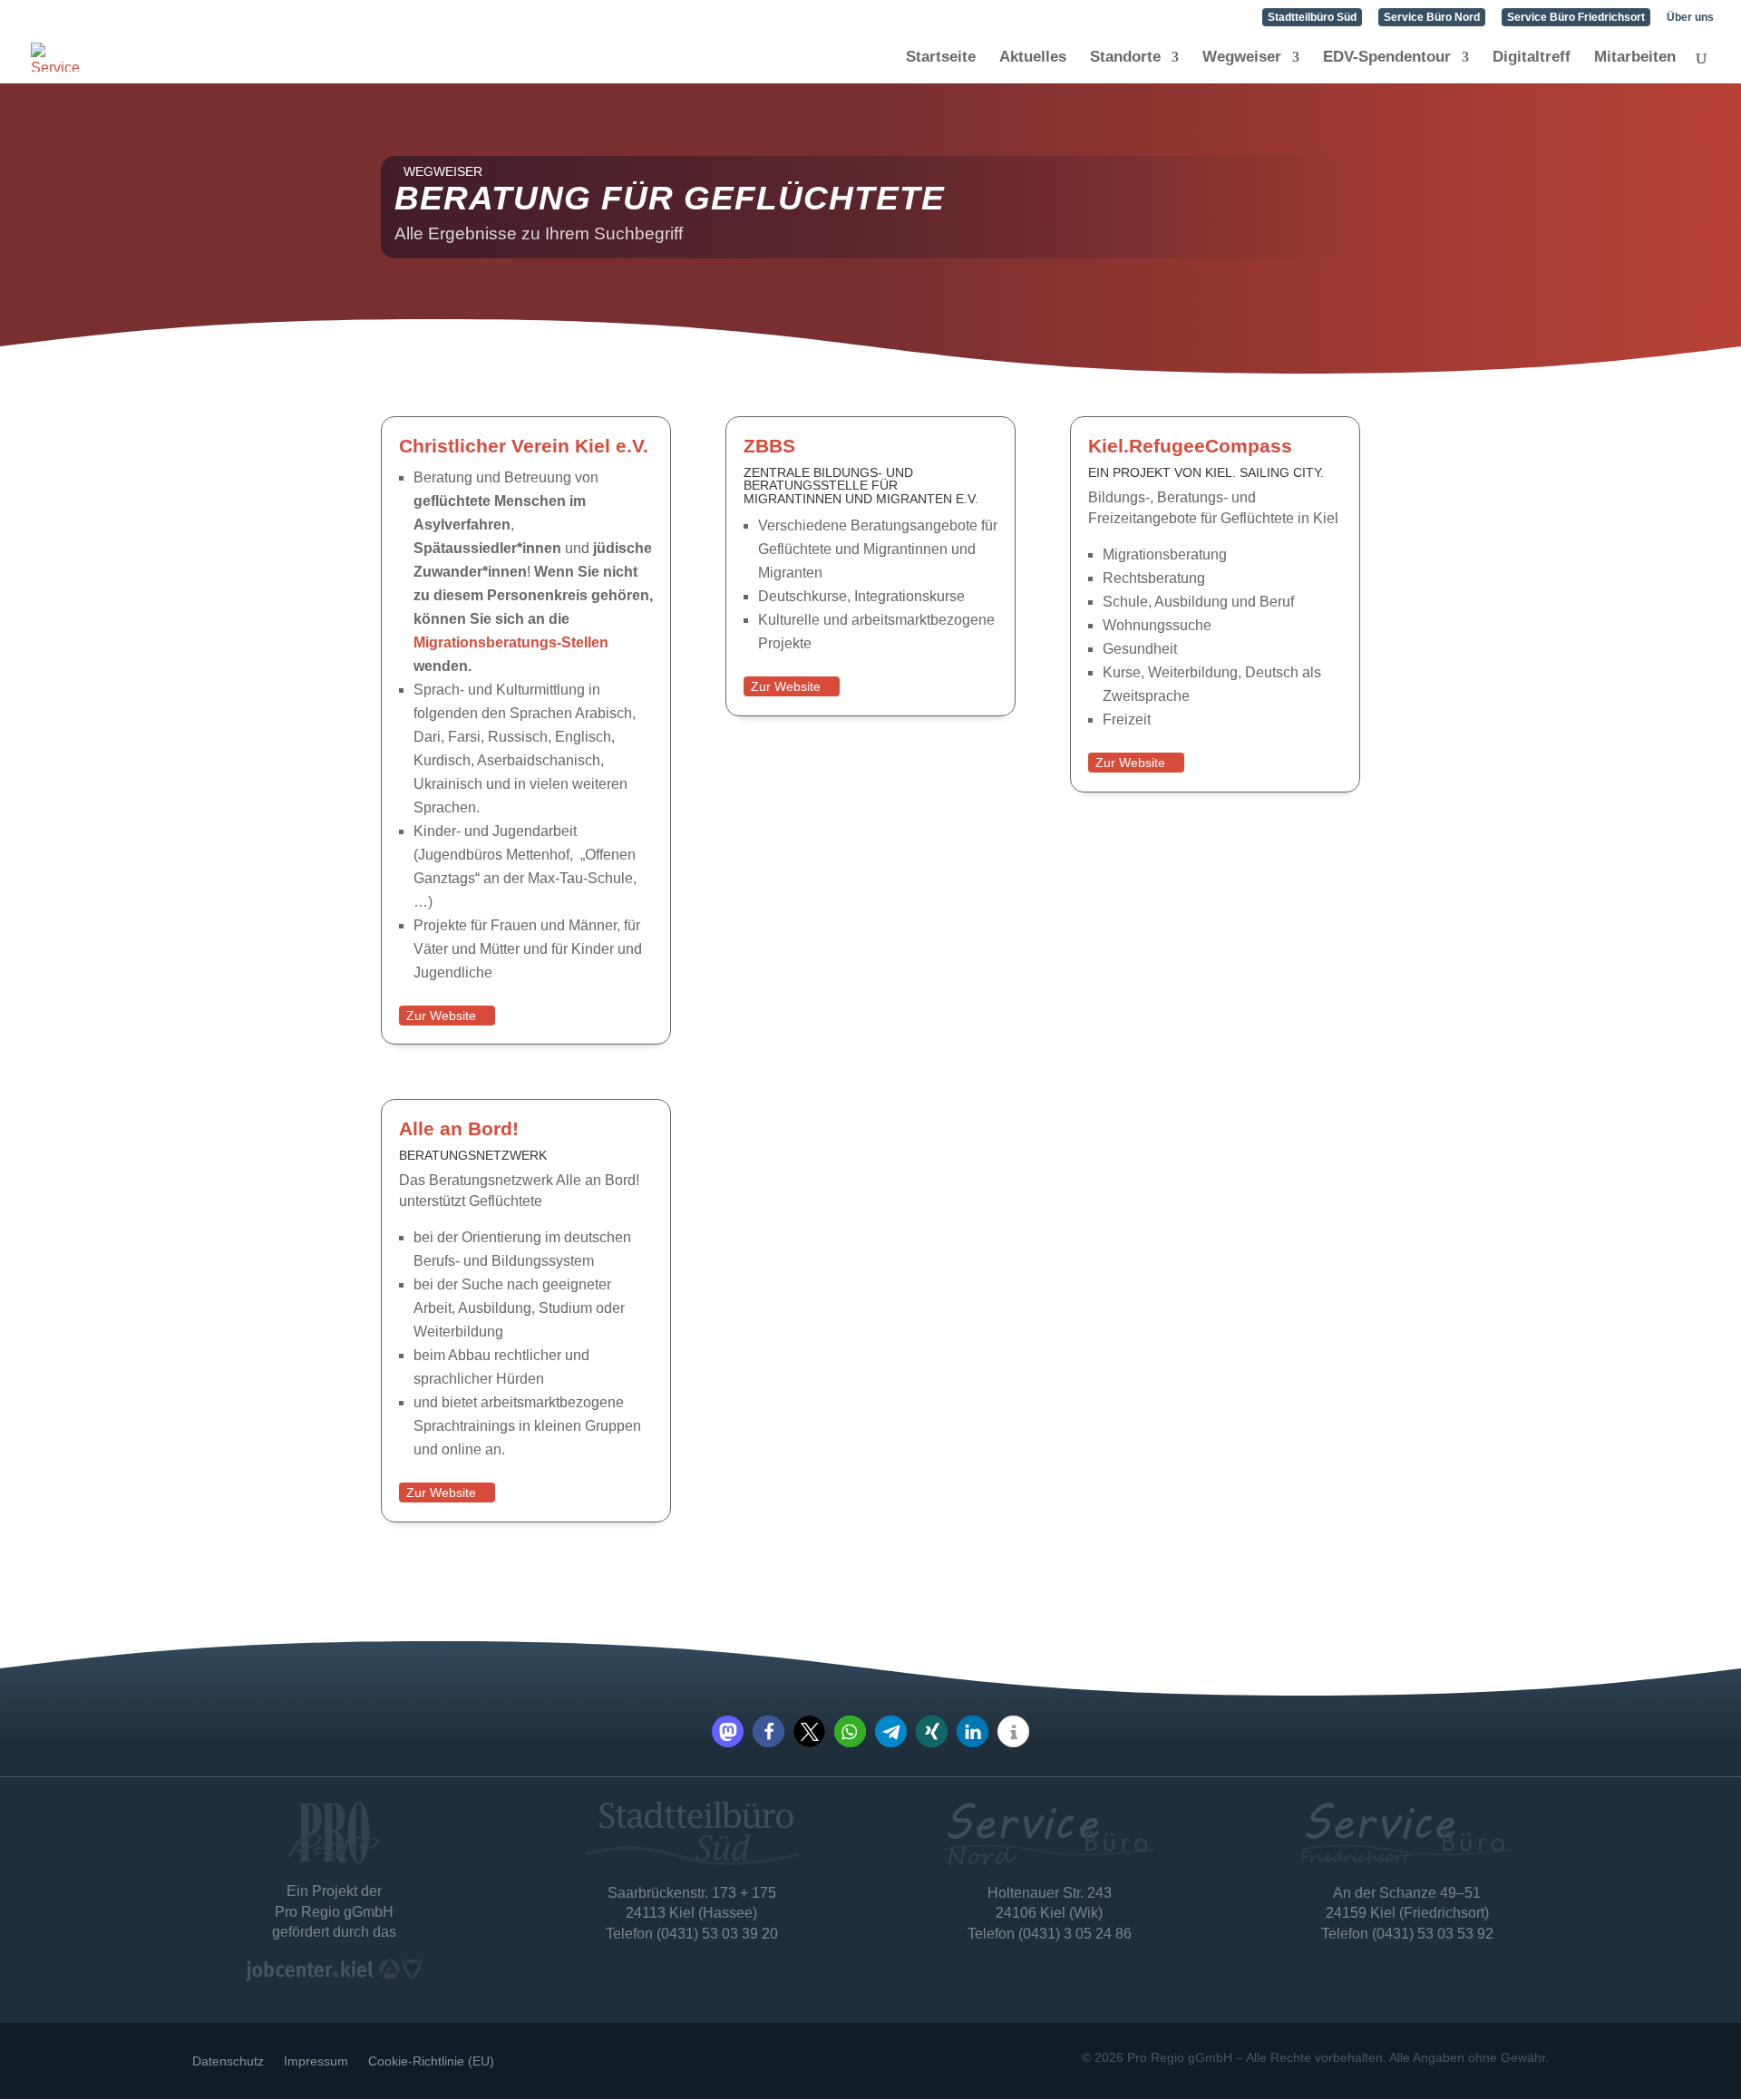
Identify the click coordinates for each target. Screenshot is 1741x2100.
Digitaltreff (1532, 58)
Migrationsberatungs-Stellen (511, 642)
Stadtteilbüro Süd (1312, 17)
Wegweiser (1242, 58)
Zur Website (441, 1016)
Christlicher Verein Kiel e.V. (524, 446)
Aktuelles (1033, 58)
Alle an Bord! (459, 1128)
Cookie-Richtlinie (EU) (431, 2061)
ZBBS (769, 446)
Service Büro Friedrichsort (1576, 17)
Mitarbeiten (1635, 58)
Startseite (941, 58)
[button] (728, 1731)
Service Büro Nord (1432, 17)
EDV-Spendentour (1387, 58)
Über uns (1690, 18)
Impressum (316, 2061)
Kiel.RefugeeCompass (1190, 446)
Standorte (1125, 58)
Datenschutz (228, 2061)
